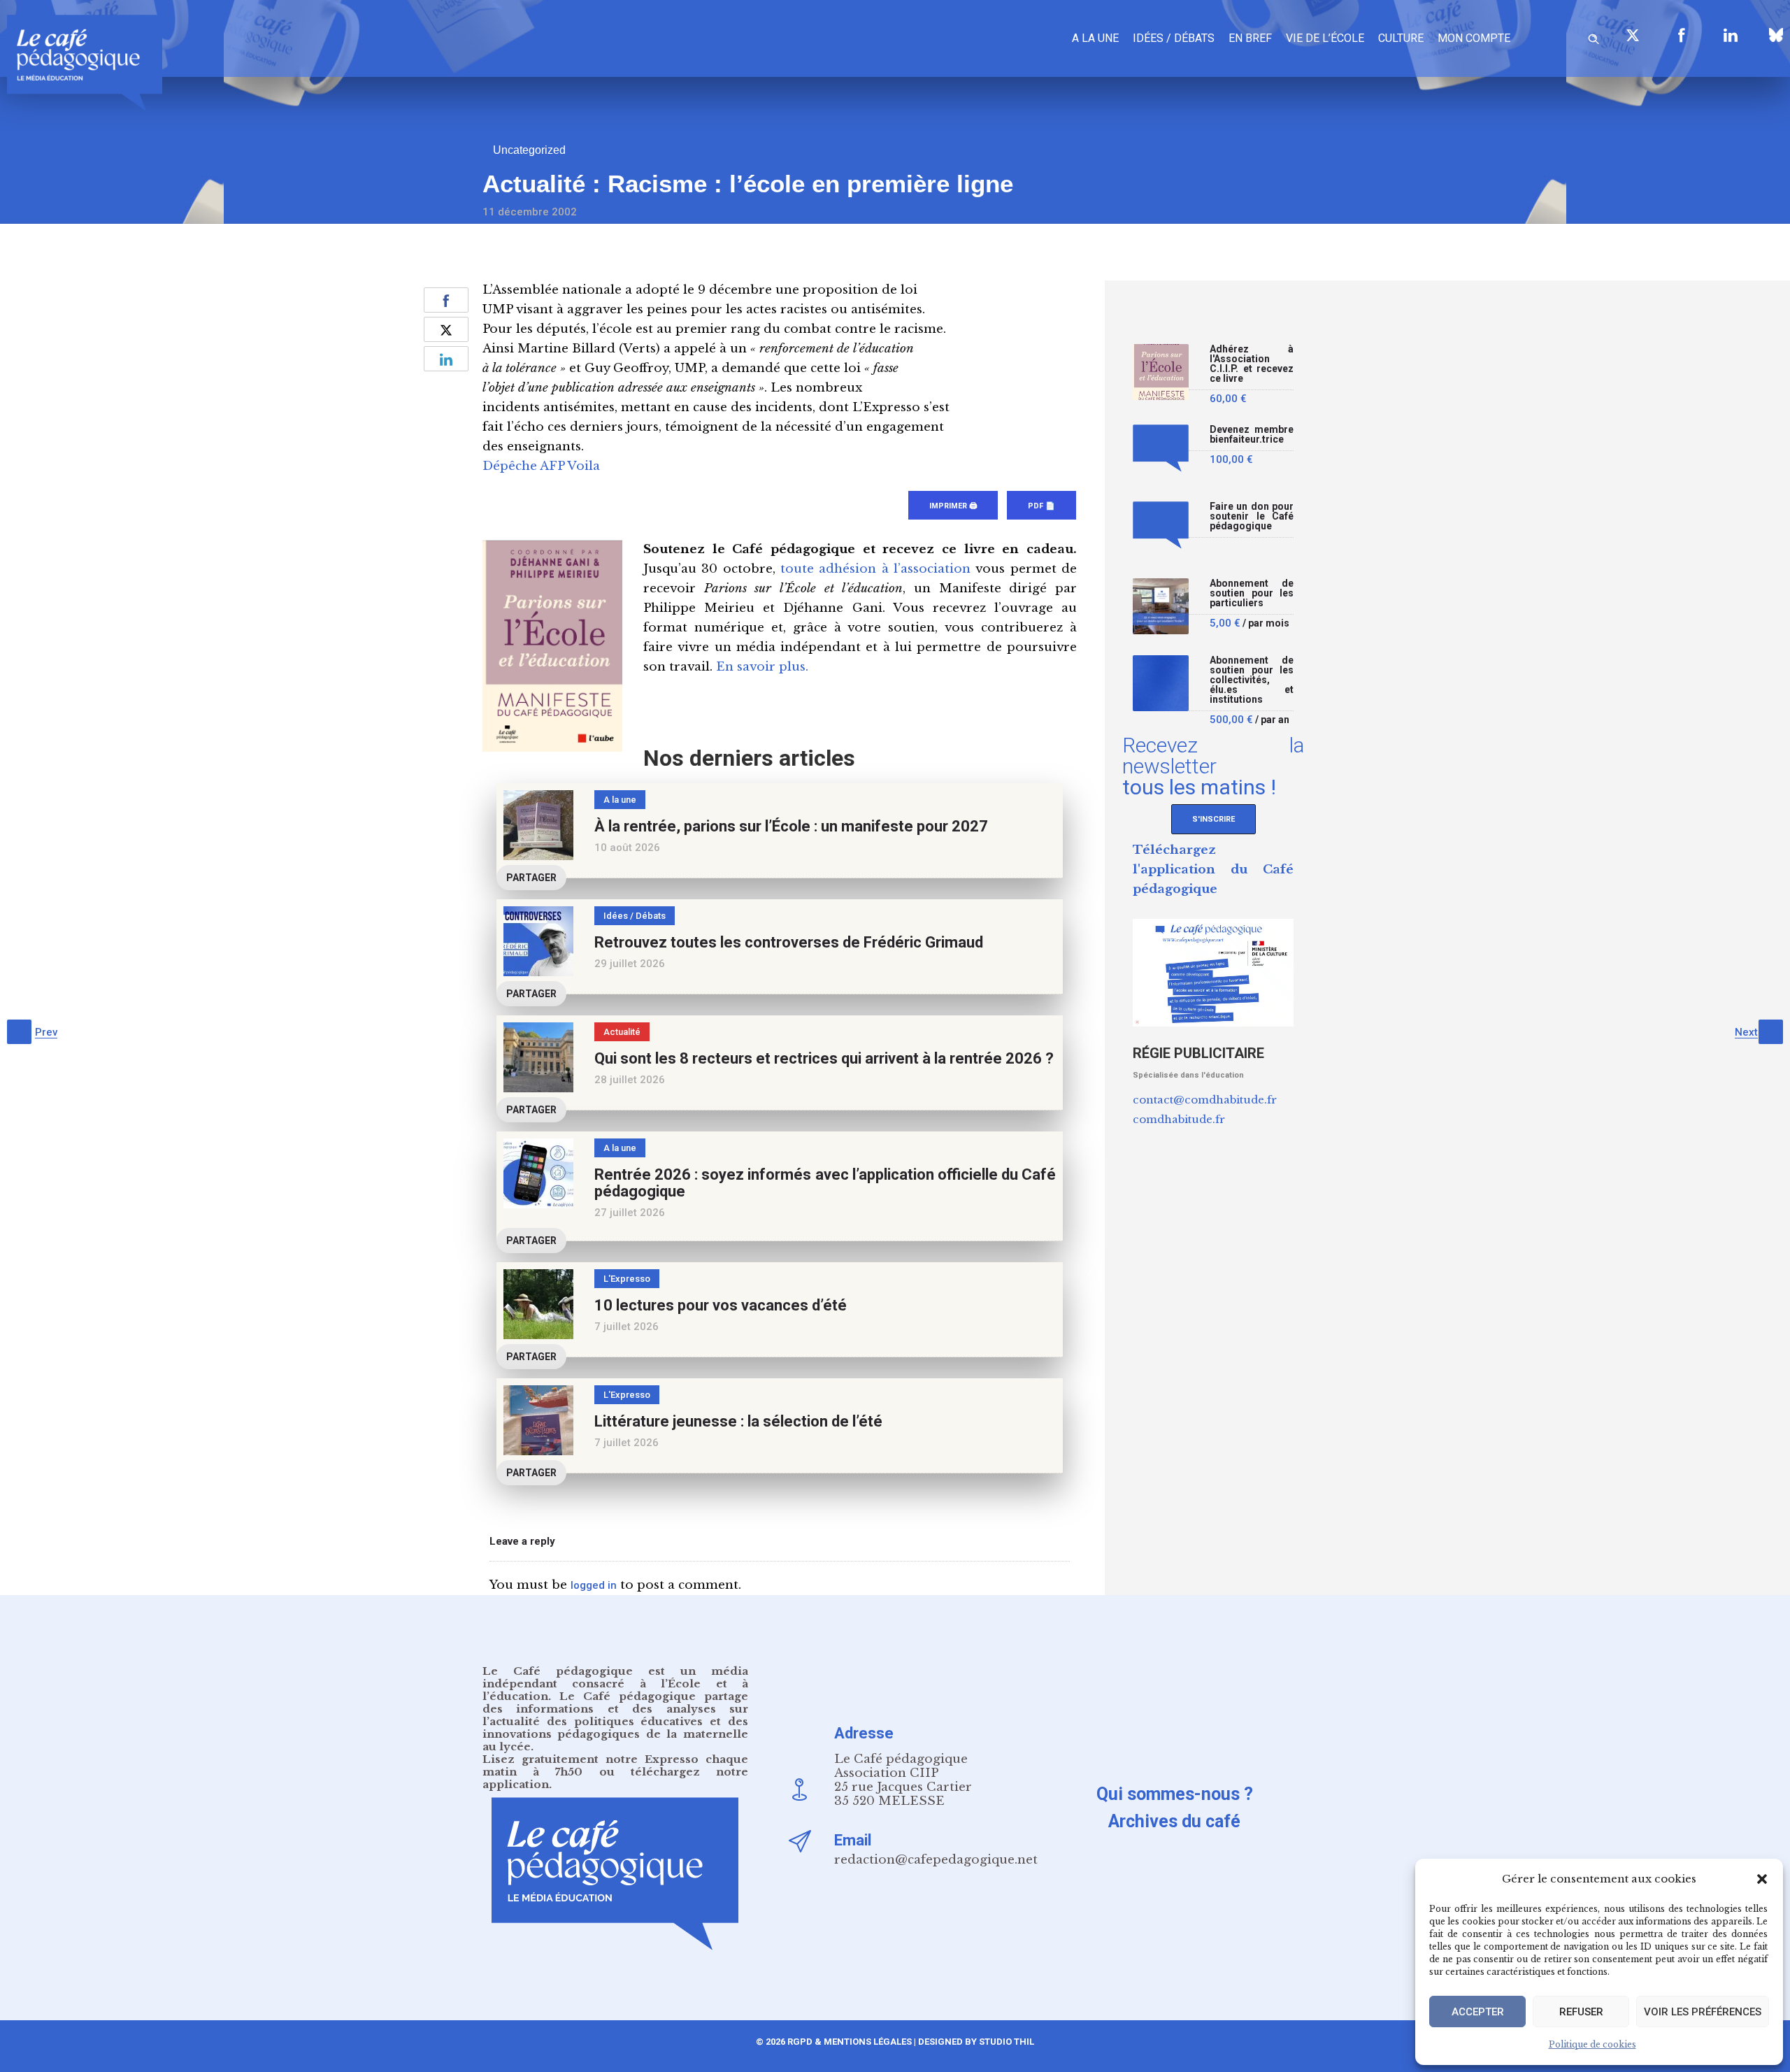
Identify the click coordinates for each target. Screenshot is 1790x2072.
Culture (1401, 38)
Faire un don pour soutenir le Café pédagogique (1252, 516)
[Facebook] (1682, 35)
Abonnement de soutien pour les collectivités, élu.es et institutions (1252, 680)
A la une (1095, 38)
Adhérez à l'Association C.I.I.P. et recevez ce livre (1252, 364)
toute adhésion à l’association (875, 569)
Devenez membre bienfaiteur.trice (1252, 435)
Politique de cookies (1592, 2044)
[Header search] (1594, 37)
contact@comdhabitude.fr (1205, 1100)
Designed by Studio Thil (975, 2042)
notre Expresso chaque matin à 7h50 (615, 1765)
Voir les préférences (1703, 2012)
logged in (594, 1585)
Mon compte (1474, 38)
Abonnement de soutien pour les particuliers (1252, 593)
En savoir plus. (762, 667)
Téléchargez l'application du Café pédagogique (1213, 870)
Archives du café (1174, 1821)
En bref (1250, 38)
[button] (1762, 1879)
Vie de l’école (1325, 38)
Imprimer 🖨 (953, 506)
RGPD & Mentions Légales (850, 2042)
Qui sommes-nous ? (1175, 1794)
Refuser (1581, 2012)
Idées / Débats (1174, 38)
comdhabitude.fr (1179, 1119)
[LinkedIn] (1731, 35)
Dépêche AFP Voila (541, 466)
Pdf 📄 (1041, 506)
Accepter (1478, 2012)
